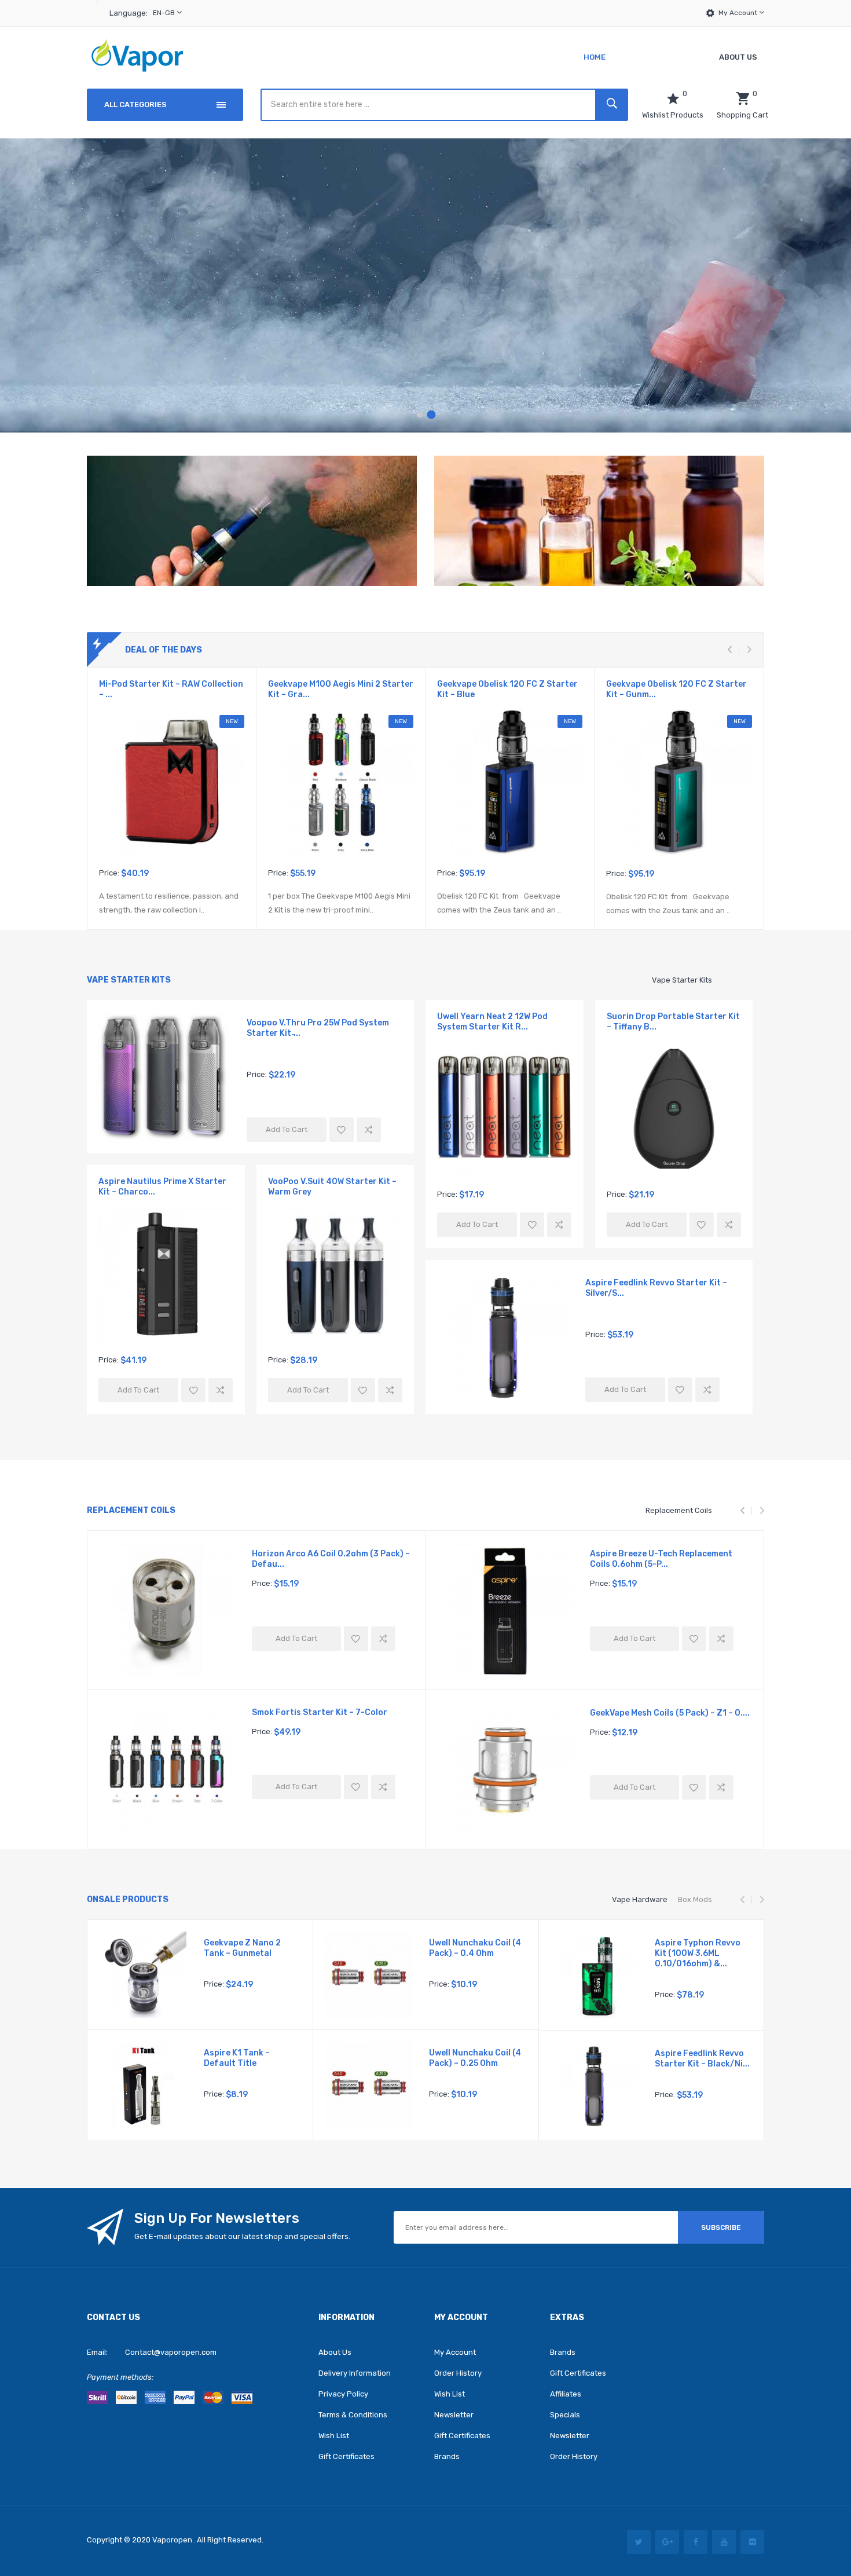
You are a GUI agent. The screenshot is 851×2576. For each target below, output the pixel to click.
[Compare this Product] (369, 1130)
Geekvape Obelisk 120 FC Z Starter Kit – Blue (507, 689)
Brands (447, 2456)
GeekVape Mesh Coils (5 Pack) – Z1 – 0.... (670, 1713)
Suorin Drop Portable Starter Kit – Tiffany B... (673, 1022)
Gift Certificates (346, 2456)
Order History (458, 2373)
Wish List (334, 2436)
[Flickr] (752, 2542)
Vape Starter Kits (682, 980)
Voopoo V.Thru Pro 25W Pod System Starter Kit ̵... (318, 1028)
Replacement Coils (679, 1510)
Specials (565, 2415)
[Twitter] (639, 2542)
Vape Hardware (640, 1899)
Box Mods (695, 1899)
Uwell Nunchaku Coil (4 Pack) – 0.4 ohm (475, 1948)
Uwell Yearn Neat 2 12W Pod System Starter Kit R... (492, 1022)
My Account (739, 13)
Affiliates (566, 2394)
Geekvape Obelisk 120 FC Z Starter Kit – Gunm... (676, 689)
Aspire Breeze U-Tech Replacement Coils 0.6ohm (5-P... (661, 1559)
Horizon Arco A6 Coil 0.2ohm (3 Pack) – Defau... (331, 1559)
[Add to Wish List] (342, 1130)
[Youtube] (724, 2542)
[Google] (667, 2542)
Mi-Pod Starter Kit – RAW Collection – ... (171, 689)
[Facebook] (696, 2542)
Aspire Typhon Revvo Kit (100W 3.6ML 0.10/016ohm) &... (698, 1953)
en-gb (165, 13)
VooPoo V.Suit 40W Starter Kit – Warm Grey (332, 1187)
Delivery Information (355, 2373)
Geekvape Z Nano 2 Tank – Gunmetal (242, 1948)
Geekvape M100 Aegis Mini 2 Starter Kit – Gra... (341, 689)
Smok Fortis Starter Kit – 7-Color (320, 1712)
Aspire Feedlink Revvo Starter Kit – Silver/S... (656, 1288)
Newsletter (454, 2415)
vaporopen (172, 2540)
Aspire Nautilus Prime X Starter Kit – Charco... (162, 1187)
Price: (109, 873)
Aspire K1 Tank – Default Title (237, 2058)
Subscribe (721, 2227)
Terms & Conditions (353, 2415)
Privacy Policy (343, 2394)
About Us (335, 2352)
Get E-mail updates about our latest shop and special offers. (242, 2236)
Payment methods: (120, 2377)
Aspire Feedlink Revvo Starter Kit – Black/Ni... (702, 2059)
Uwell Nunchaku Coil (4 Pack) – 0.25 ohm (475, 2058)
